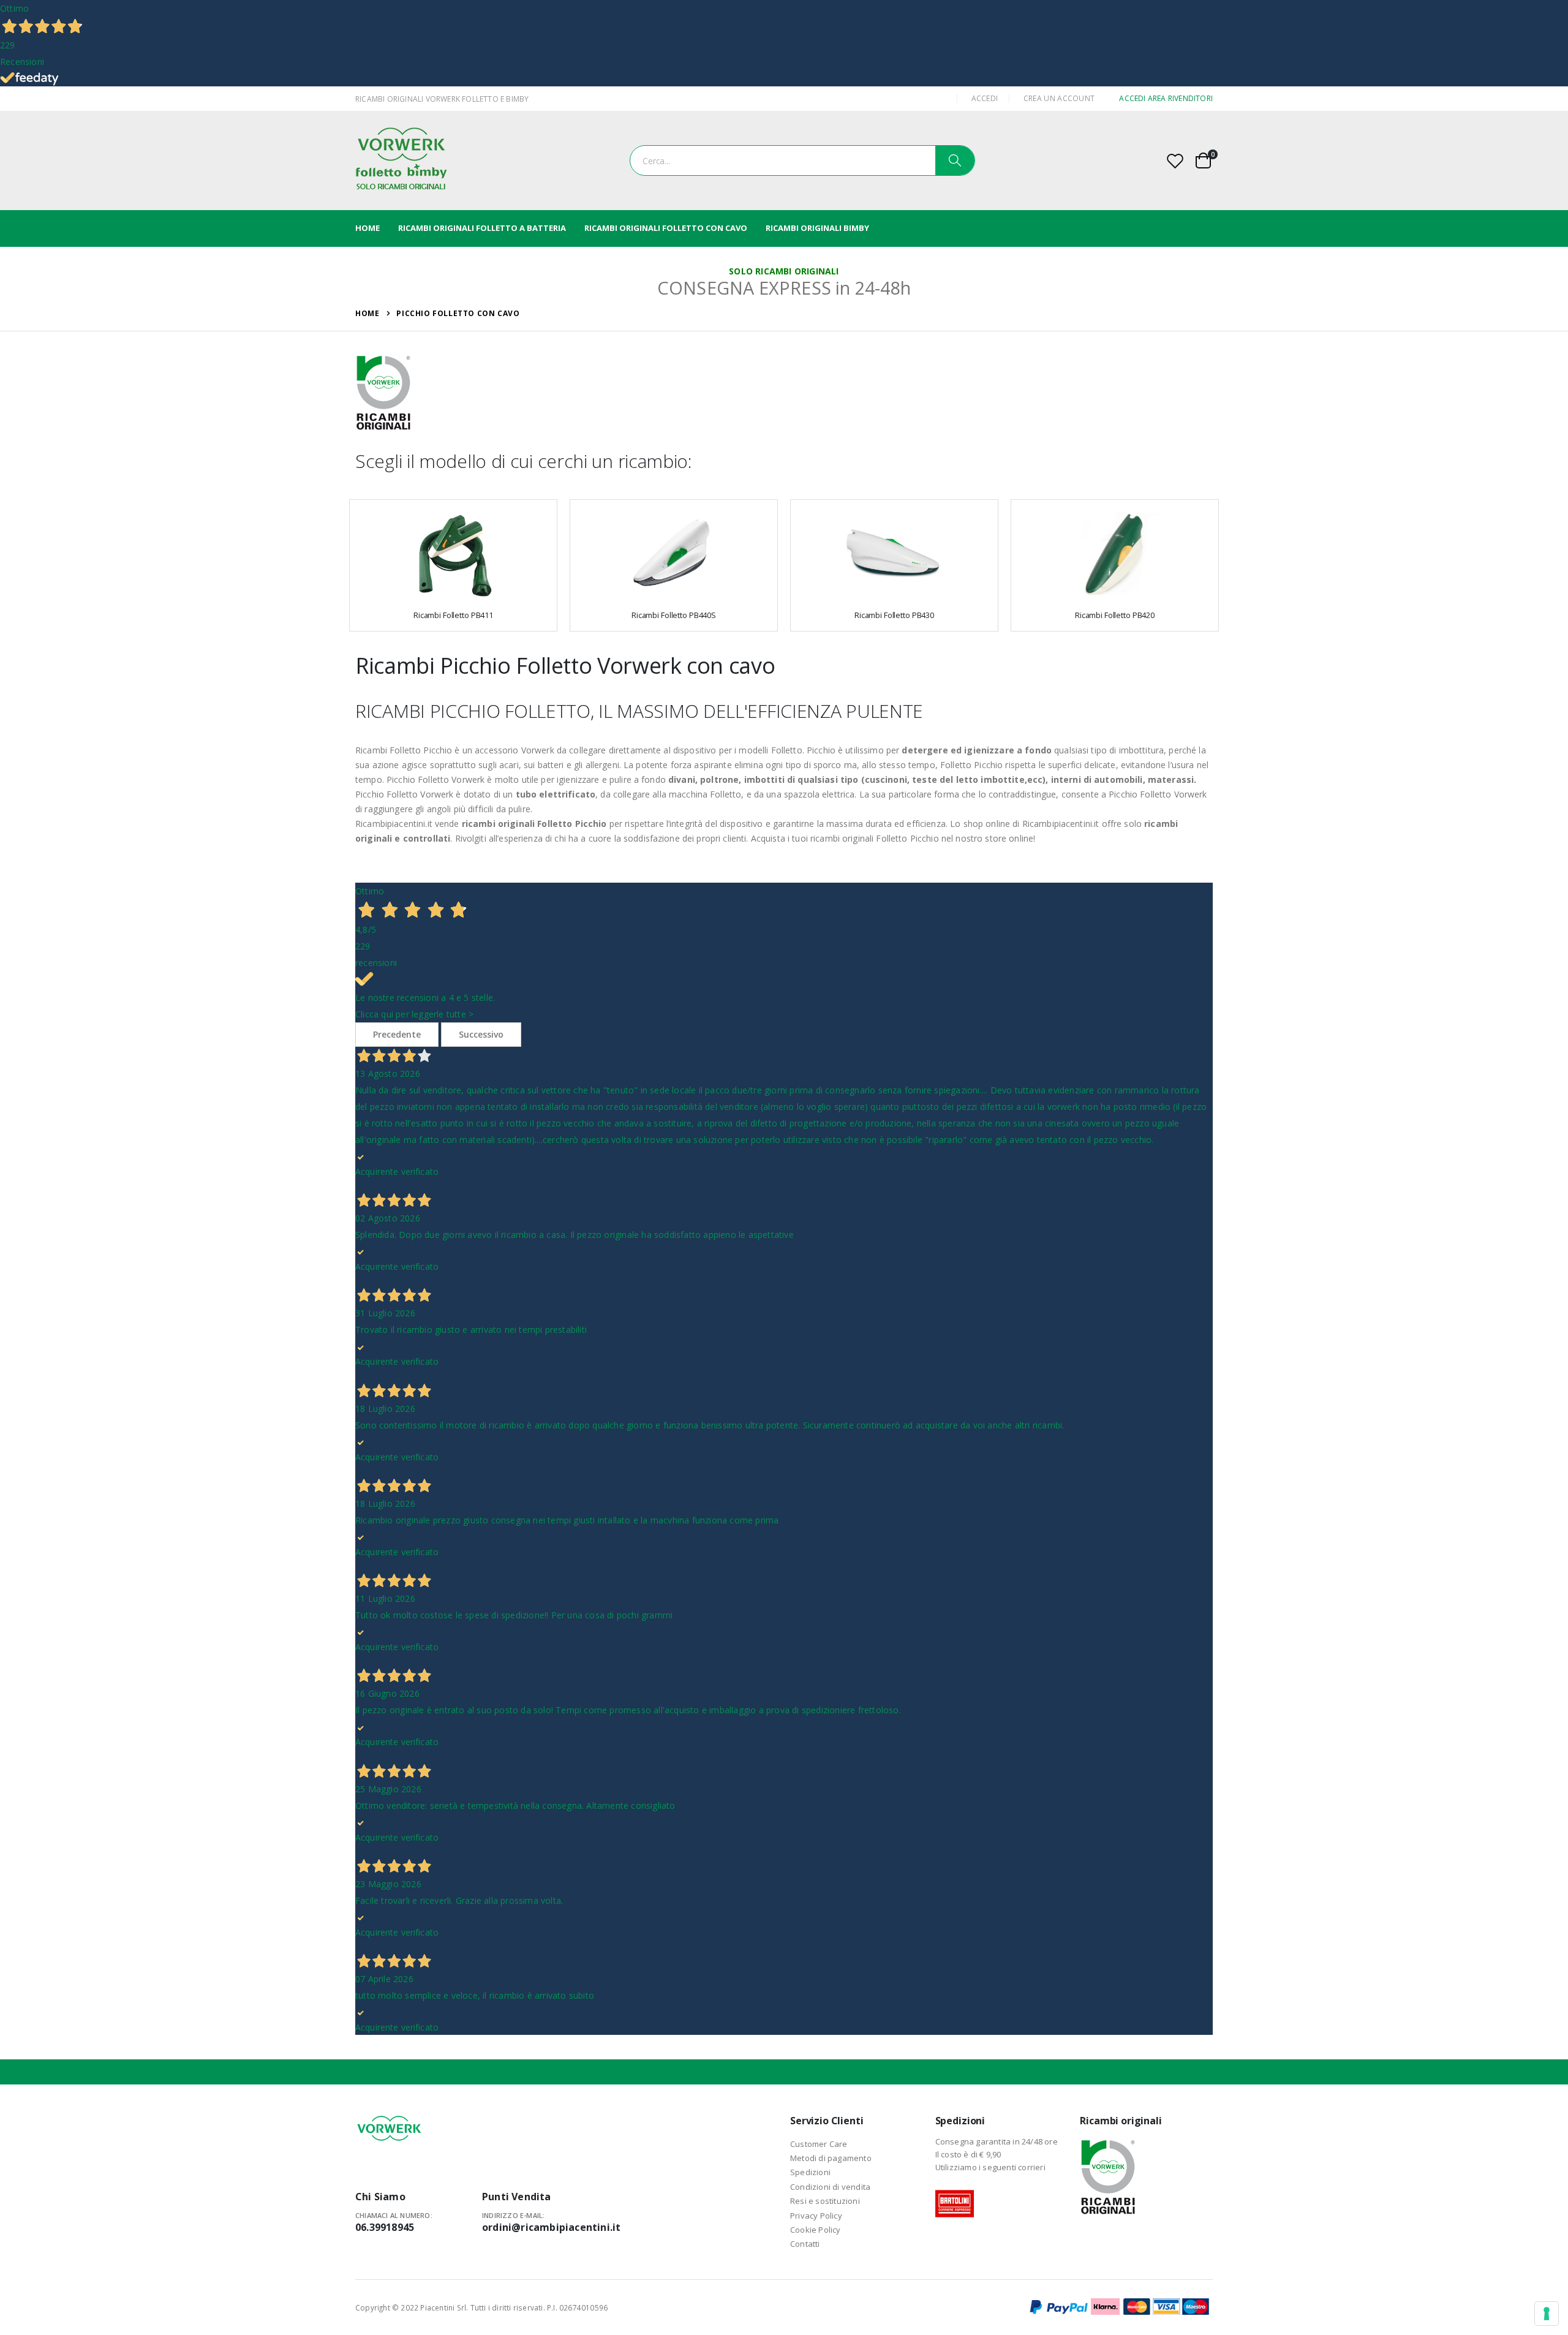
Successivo (481, 1034)
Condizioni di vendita (830, 2187)
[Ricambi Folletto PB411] (453, 554)
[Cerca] (955, 160)
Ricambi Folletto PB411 (453, 615)
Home (367, 313)
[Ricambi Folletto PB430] (894, 554)
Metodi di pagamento (831, 2158)
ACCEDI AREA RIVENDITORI (1166, 98)
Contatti (805, 2244)
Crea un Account (1059, 98)
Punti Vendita (517, 2197)
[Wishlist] (1175, 161)
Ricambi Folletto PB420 (1115, 615)
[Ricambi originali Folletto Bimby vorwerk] (401, 160)
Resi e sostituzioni (825, 2201)
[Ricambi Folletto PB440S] (674, 554)
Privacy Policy (816, 2216)
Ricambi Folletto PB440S (674, 615)
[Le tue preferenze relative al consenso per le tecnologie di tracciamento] (1547, 2314)
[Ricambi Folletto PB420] (1115, 554)
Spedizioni (810, 2172)
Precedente (397, 1034)
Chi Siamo (380, 2197)
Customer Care (819, 2144)
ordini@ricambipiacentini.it (551, 2227)
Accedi (985, 98)
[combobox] (802, 160)
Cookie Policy (816, 2230)
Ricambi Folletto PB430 (894, 615)
